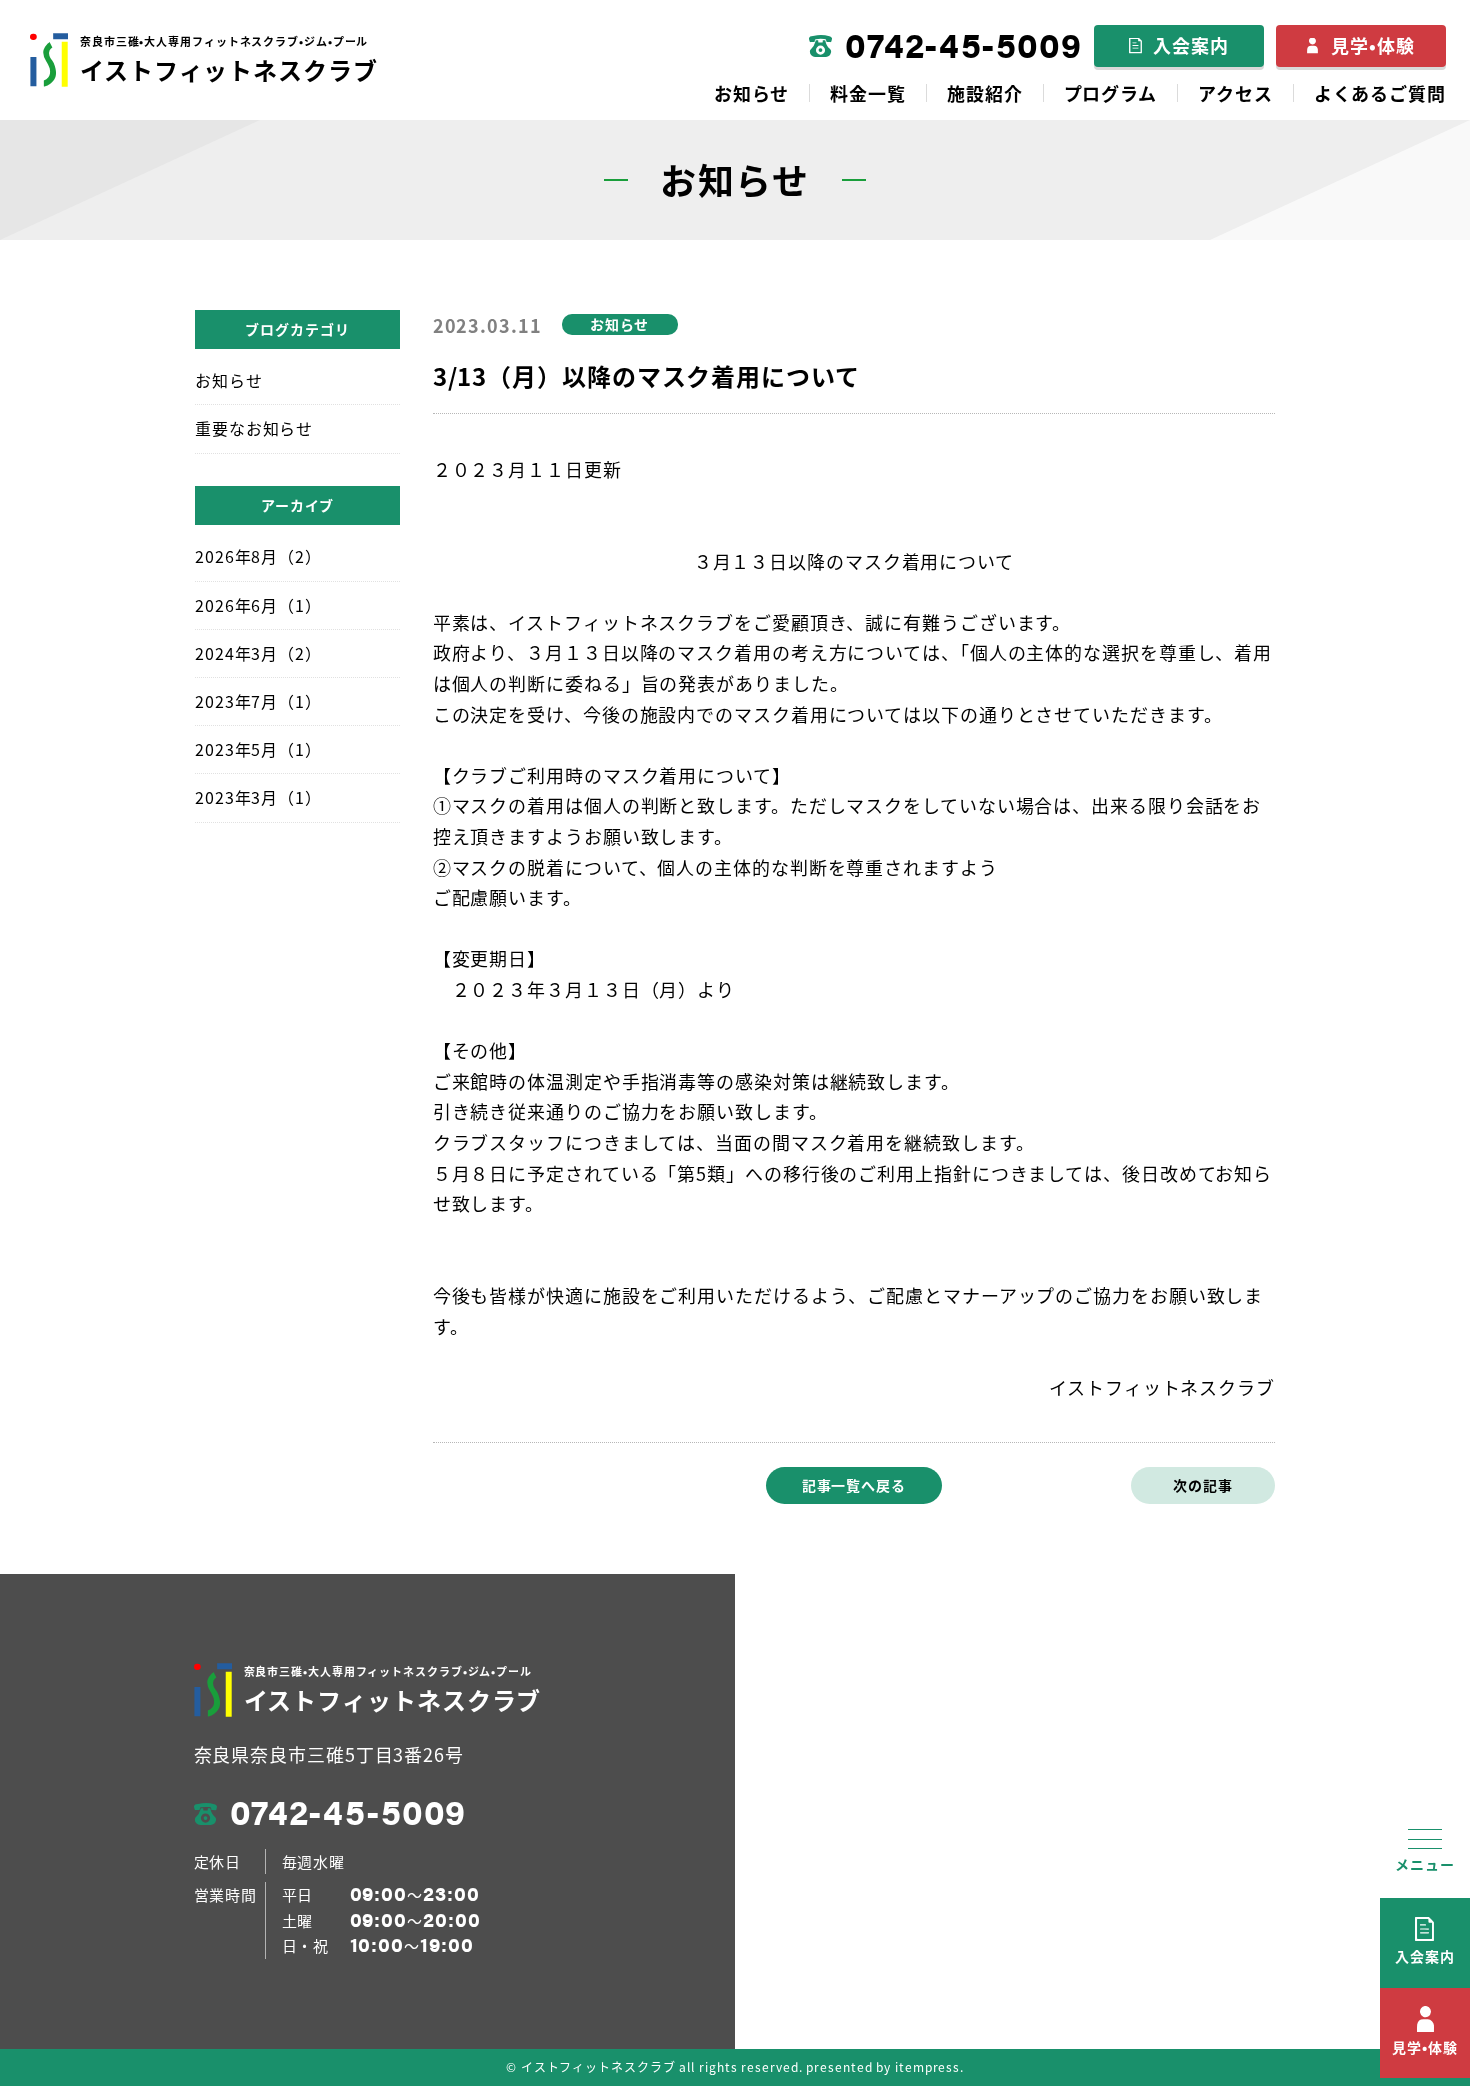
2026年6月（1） (258, 605)
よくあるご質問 (1380, 93)
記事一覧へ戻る (854, 1485)
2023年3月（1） (258, 797)
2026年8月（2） (258, 556)
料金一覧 (868, 93)
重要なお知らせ (254, 428)
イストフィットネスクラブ (229, 60)
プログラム (1111, 93)
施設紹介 (985, 93)
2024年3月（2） (258, 653)
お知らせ (752, 93)
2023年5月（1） (258, 749)
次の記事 (1203, 1485)
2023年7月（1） (258, 701)
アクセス (1235, 93)
